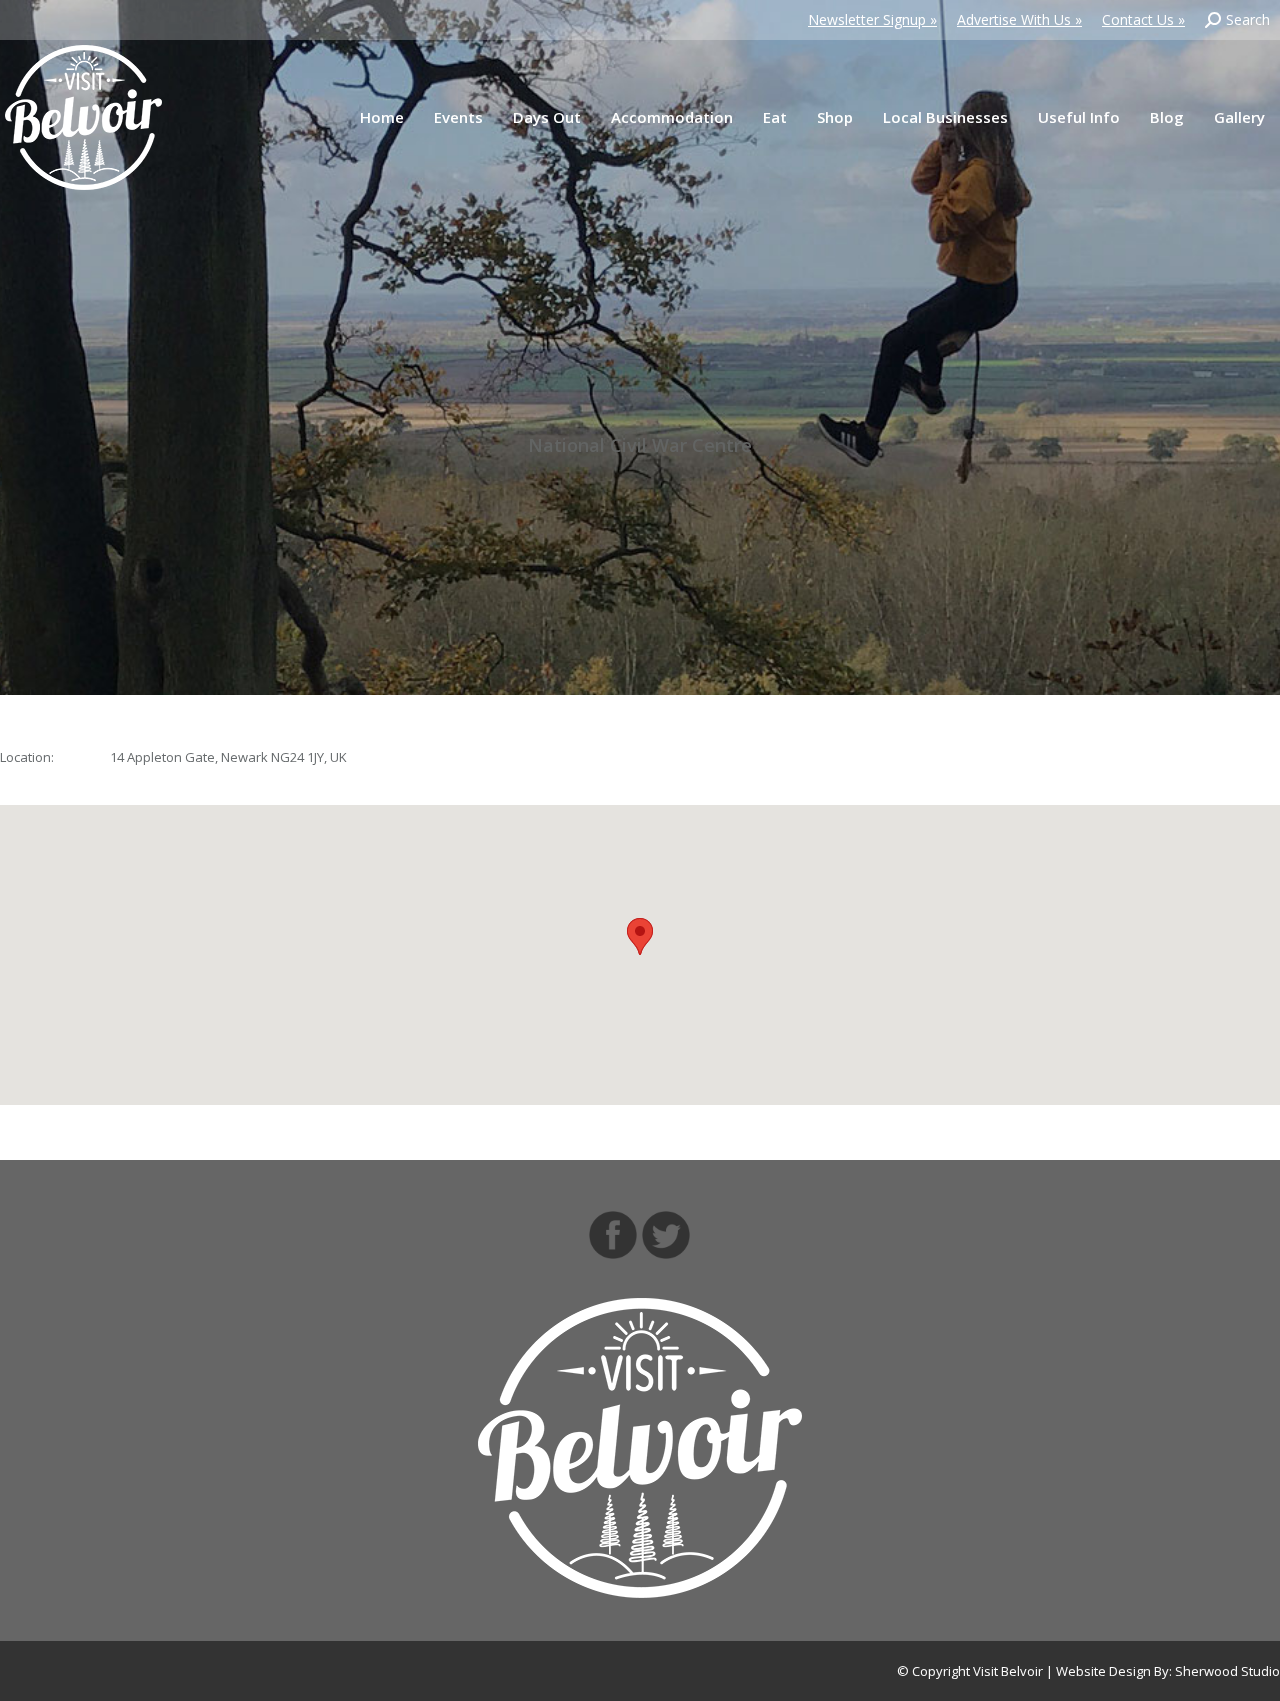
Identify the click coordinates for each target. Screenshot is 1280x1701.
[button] (640, 936)
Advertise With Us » (1019, 19)
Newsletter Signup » (872, 19)
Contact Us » (1143, 19)
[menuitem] (382, 117)
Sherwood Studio (1227, 1671)
